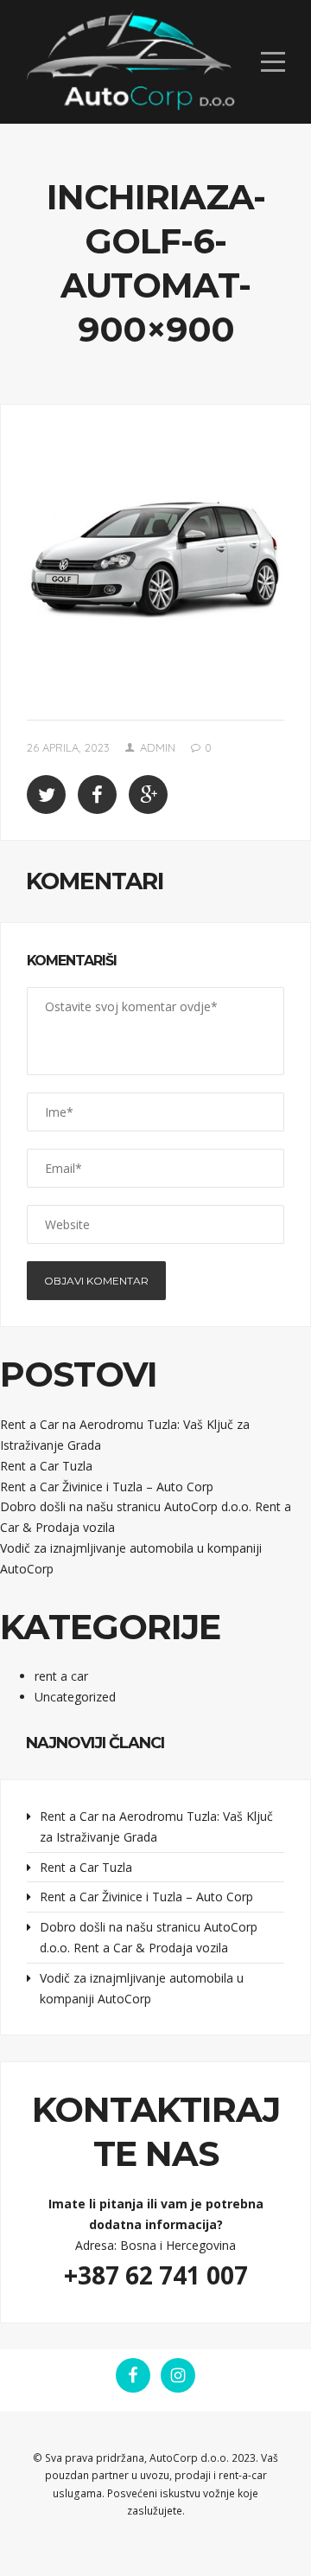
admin (158, 747)
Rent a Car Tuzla (46, 1466)
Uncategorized (75, 1697)
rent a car (61, 1676)
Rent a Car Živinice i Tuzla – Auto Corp (107, 1487)
